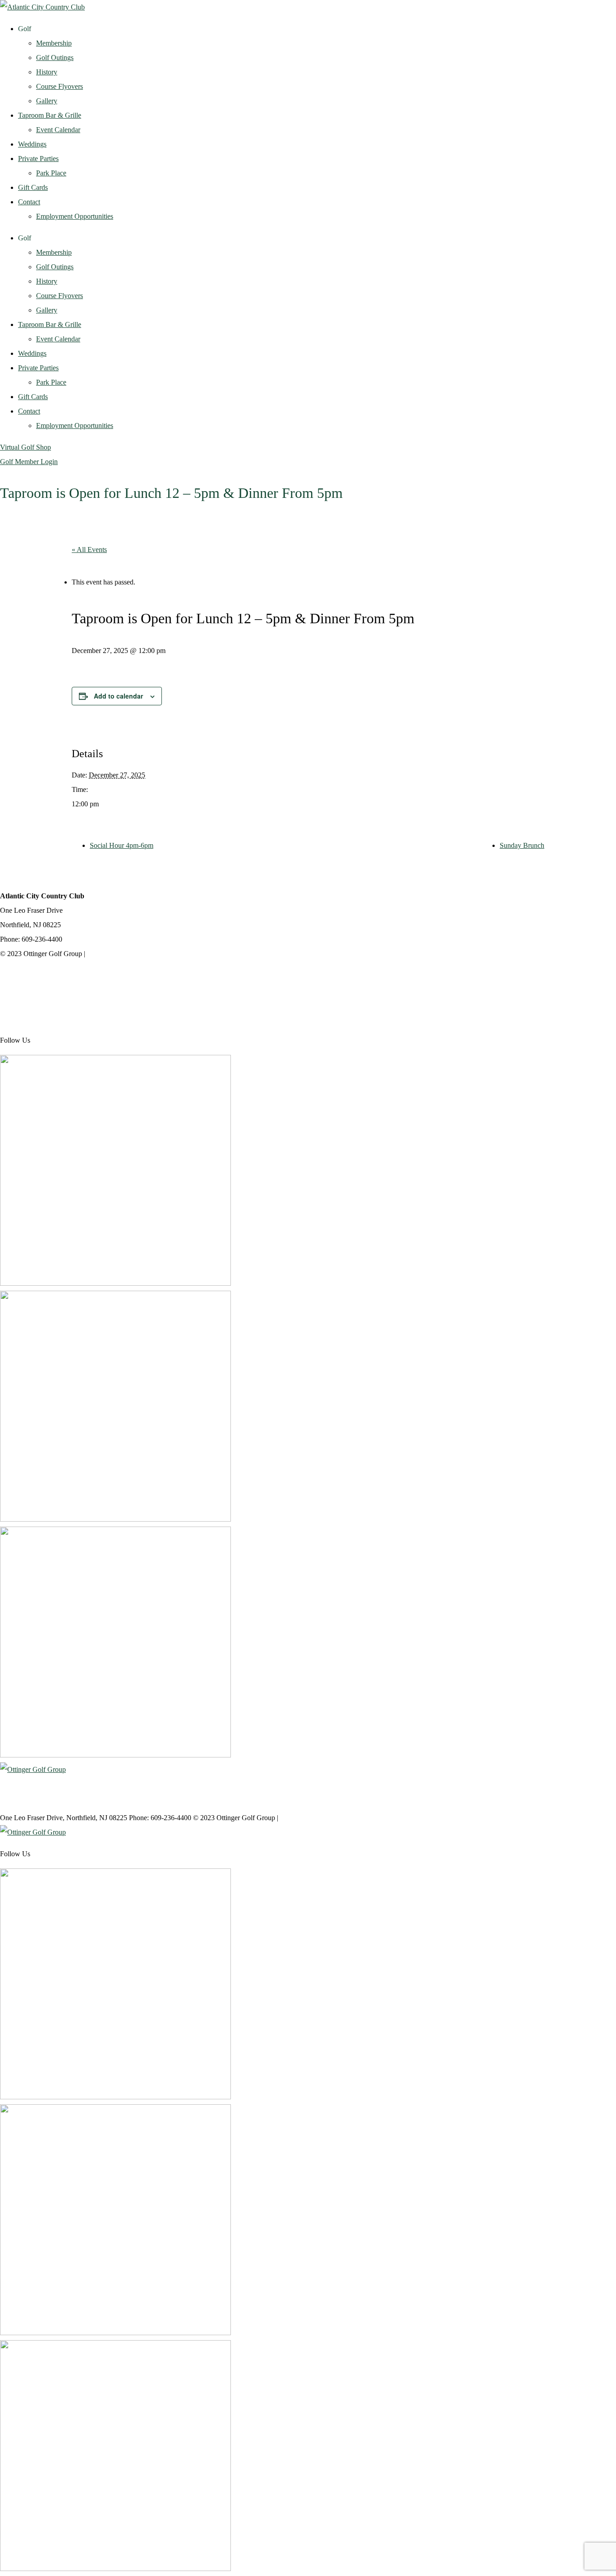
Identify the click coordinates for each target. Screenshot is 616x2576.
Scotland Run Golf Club (35, 997)
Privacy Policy (108, 954)
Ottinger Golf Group (29, 975)
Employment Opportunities (75, 216)
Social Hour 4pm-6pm (122, 845)
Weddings (32, 144)
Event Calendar (58, 130)
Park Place (51, 173)
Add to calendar (118, 696)
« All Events (89, 550)
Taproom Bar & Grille (50, 115)
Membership (54, 43)
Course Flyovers (60, 86)
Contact (29, 202)
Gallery (47, 101)
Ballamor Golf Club (28, 1019)
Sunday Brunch (522, 845)
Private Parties (38, 159)
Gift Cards (33, 187)
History (47, 72)
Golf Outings (55, 57)
